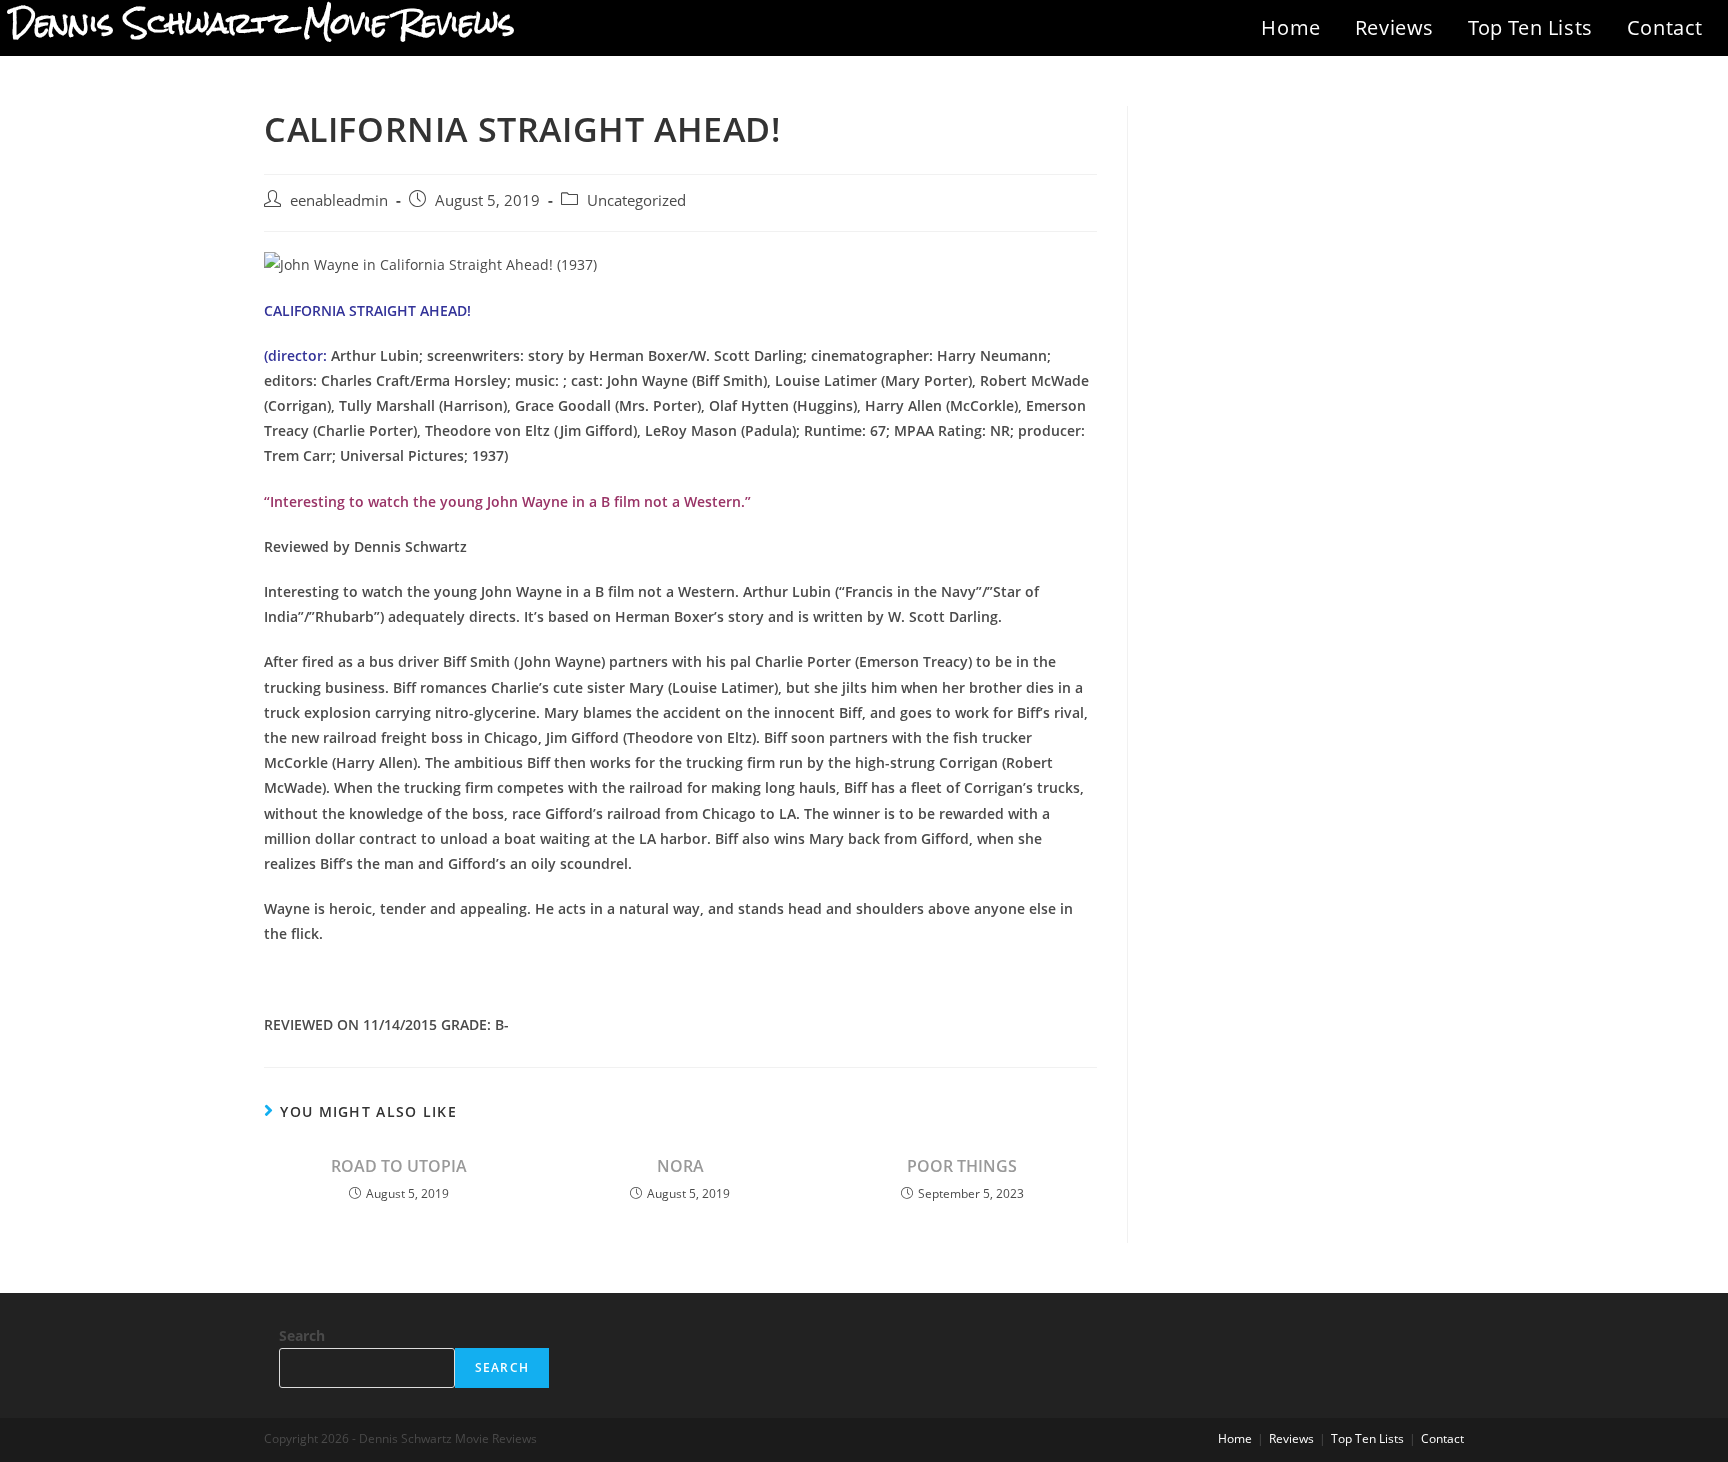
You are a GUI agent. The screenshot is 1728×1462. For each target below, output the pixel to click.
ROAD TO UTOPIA (399, 1166)
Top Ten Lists (1530, 27)
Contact (1665, 27)
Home (1290, 27)
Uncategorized (636, 200)
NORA (680, 1166)
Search (302, 1335)
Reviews (1394, 27)
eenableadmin (339, 200)
